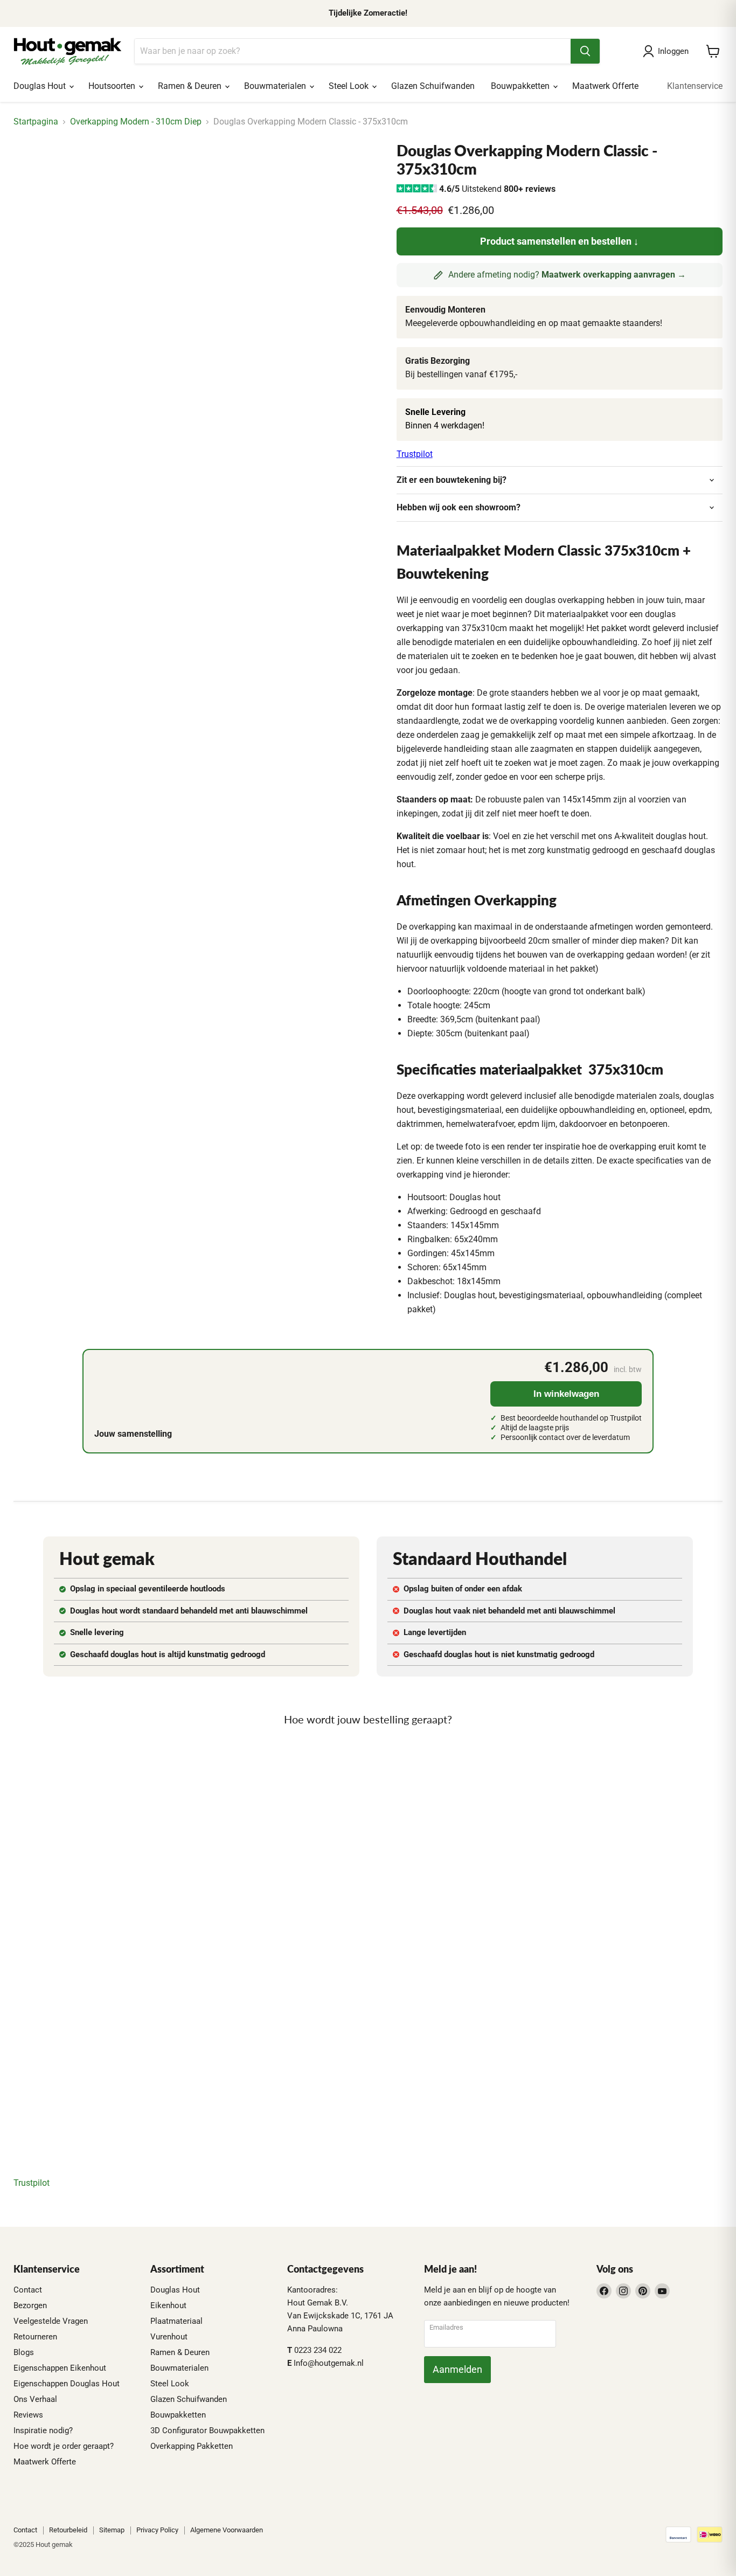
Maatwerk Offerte (605, 86)
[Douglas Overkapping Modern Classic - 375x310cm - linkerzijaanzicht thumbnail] (171, 173)
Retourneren (35, 2337)
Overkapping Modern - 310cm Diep (136, 122)
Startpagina (36, 122)
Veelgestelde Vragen (51, 2321)
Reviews (28, 2415)
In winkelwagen (566, 1394)
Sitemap (112, 2530)
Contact (28, 2290)
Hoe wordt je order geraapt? (64, 2446)
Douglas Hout (41, 86)
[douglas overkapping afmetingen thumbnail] (308, 173)
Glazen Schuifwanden (433, 86)
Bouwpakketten (521, 86)
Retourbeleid (68, 2530)
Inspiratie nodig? (43, 2430)
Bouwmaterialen (276, 86)
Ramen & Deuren (191, 86)
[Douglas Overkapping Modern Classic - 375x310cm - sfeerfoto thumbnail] (79, 173)
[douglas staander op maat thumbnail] (217, 173)
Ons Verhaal (35, 2399)
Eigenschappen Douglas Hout (67, 2384)
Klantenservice (695, 86)
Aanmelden (457, 2369)
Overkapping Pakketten (192, 2446)
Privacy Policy (157, 2530)
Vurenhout (169, 2337)
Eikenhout (168, 2305)
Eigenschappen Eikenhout (60, 2368)
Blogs (24, 2352)
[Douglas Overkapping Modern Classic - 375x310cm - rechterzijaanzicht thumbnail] (34, 173)
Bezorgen (30, 2305)
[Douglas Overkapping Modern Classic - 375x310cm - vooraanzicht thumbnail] (125, 173)
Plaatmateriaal (176, 2321)
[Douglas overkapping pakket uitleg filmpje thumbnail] (263, 173)
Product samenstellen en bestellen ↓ (559, 241)
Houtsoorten (113, 86)
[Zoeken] (585, 51)
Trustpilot (415, 454)
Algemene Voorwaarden (227, 2530)
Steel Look (350, 86)
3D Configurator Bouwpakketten (207, 2430)
